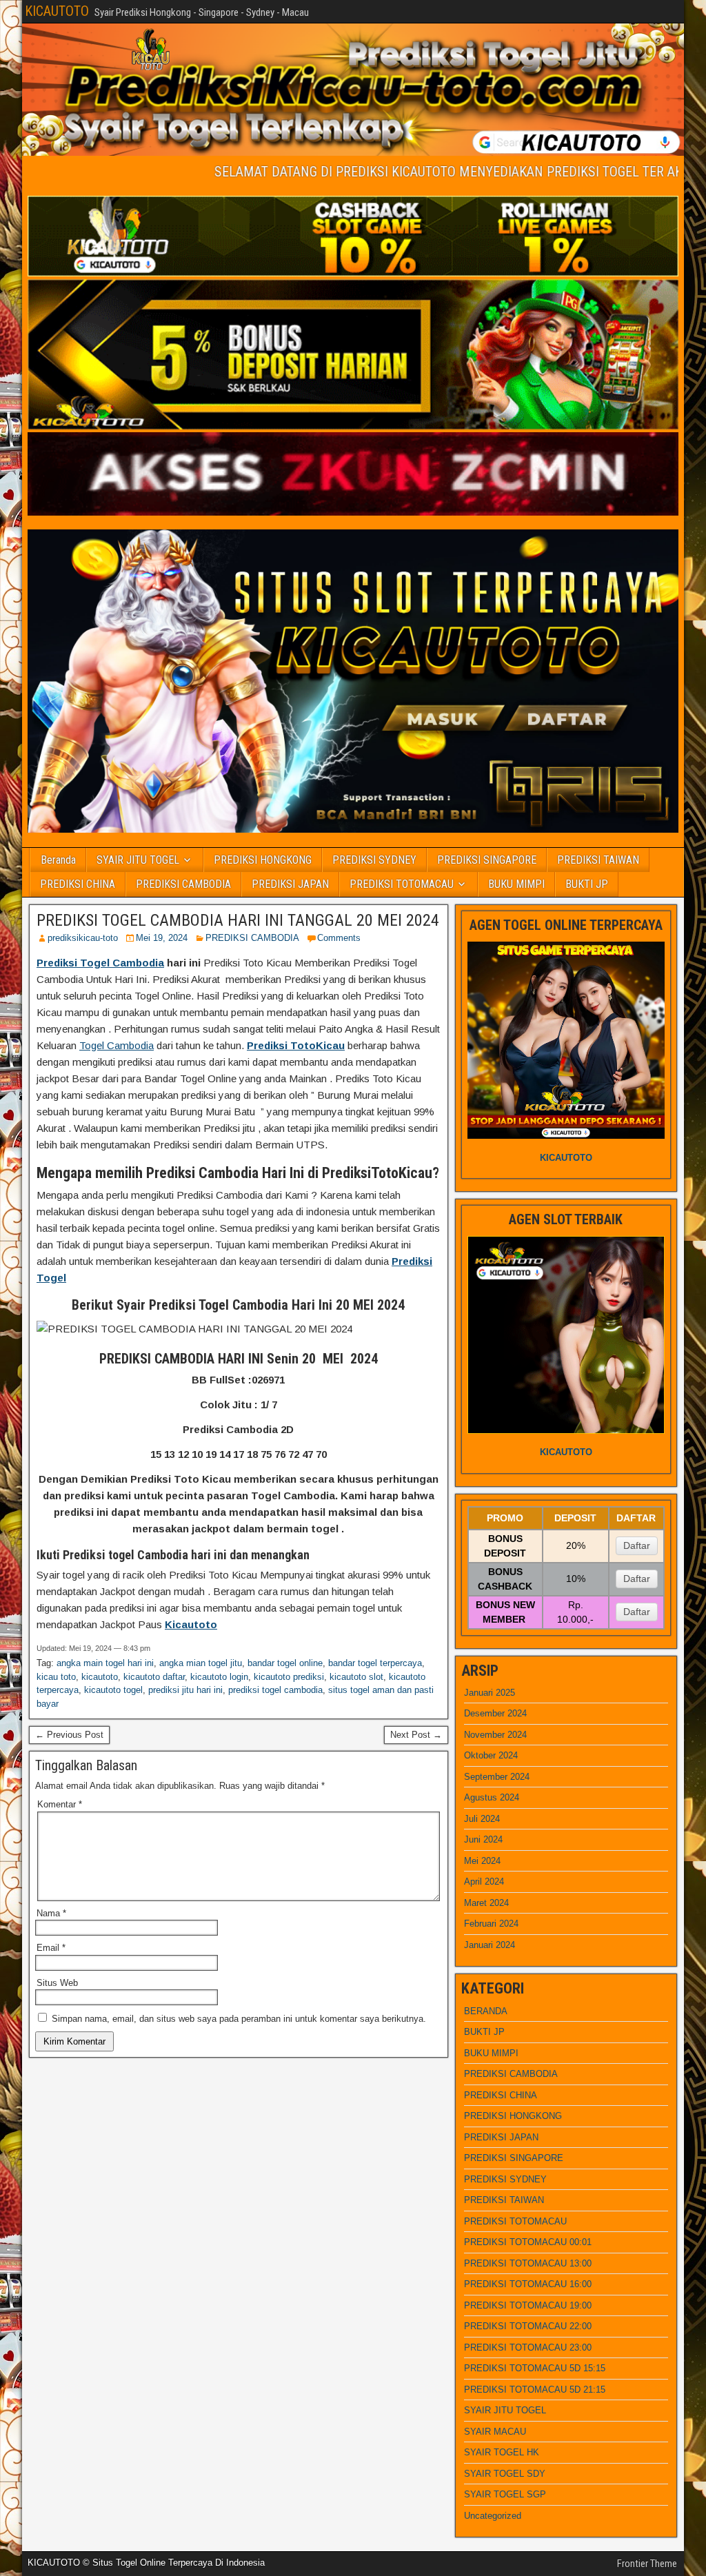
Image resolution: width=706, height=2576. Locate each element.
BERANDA (486, 2011)
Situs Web (57, 1983)
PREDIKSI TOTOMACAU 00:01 (528, 2242)
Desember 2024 (495, 1713)
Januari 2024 (490, 1945)
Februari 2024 (491, 1924)
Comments (339, 938)
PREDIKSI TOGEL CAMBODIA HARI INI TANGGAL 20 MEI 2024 (238, 920)
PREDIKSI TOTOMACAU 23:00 (528, 2347)
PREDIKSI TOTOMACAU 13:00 (528, 2263)
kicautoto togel (113, 1690)
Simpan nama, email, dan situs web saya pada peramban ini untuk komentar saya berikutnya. (239, 2019)
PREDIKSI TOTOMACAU (402, 884)
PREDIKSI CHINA (78, 884)
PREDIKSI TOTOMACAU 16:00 (528, 2284)
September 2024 (497, 1777)
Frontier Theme (647, 2564)
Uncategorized (493, 2516)
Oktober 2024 (491, 1755)
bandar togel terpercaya (375, 1663)
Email (51, 1948)
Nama (51, 1913)
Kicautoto (191, 1624)
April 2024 (484, 1882)
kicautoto (100, 1677)
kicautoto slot (356, 1677)
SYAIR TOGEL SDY (505, 2474)
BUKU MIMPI (516, 884)
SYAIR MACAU (495, 2432)
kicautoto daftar (154, 1677)
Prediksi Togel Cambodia (100, 963)
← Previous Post (69, 1735)
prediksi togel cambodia (275, 1690)
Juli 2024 (482, 1819)
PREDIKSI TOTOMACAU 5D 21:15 (535, 2390)
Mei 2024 (482, 1861)
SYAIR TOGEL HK (502, 2452)
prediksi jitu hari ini (185, 1690)
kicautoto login (219, 1677)
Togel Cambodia (117, 1045)
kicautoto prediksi (289, 1677)
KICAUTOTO (57, 11)
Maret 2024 (486, 1903)
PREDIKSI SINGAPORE (487, 860)
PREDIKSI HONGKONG (263, 860)
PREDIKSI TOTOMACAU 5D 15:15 (535, 2368)
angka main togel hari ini (105, 1663)
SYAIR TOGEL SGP (505, 2494)
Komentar (60, 1804)
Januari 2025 (490, 1693)
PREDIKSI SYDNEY (374, 860)
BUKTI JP (587, 884)
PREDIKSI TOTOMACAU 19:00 (528, 2305)
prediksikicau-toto (83, 938)
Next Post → (416, 1735)
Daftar (637, 1545)
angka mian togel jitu (201, 1663)
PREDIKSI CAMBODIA (183, 884)
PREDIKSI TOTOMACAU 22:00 (528, 2326)
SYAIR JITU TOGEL (138, 860)
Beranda (58, 860)
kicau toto (56, 1677)
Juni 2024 (483, 1839)
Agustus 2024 (492, 1797)
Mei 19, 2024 (162, 938)
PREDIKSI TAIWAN (598, 860)
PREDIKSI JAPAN (290, 884)
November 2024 (495, 1735)
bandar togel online (285, 1663)
